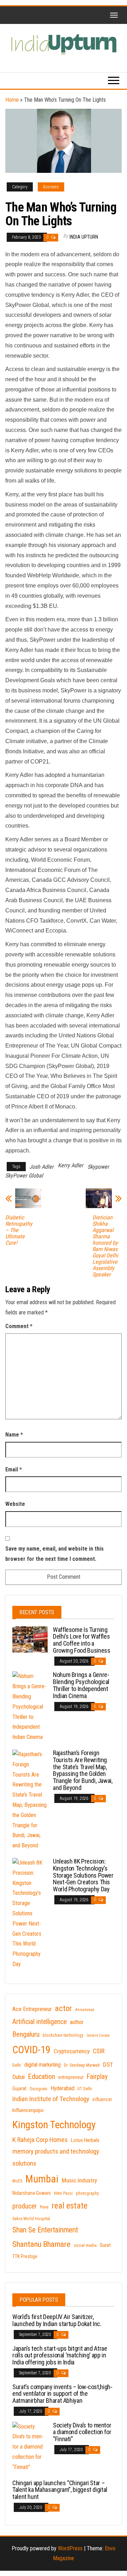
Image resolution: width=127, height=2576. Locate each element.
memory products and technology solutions (56, 2157)
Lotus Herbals (85, 2140)
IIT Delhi (85, 2089)
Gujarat (19, 2088)
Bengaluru (26, 2034)
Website (15, 1504)
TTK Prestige (25, 2256)
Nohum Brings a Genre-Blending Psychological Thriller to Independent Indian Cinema (81, 1685)
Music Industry (79, 2180)
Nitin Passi (63, 2193)
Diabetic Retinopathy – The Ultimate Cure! (19, 1230)
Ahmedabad (85, 2010)
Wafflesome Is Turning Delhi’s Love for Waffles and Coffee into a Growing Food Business (81, 1640)
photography (87, 2193)
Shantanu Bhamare (41, 2244)
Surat (105, 2245)
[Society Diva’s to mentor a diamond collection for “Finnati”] (30, 2447)
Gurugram (38, 2089)
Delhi (17, 2065)
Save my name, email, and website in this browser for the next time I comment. (55, 1554)
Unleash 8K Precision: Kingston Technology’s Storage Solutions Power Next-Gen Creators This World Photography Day (83, 1875)
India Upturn (84, 237)
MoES (17, 2181)
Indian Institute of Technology (51, 2099)
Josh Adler (41, 1167)
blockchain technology (63, 2035)
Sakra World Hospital (31, 2219)
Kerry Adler (71, 1165)
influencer (102, 2099)
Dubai (19, 2077)
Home (12, 100)
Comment (19, 1326)
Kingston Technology (54, 2125)
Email (14, 1469)
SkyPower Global (24, 1176)
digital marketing (43, 2065)
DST (108, 2065)
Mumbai (42, 2179)
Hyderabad (62, 2088)
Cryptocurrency (72, 2051)
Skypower (98, 1167)
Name (14, 1435)
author (77, 2022)
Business (51, 187)
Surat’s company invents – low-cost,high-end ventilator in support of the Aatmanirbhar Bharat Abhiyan (62, 2394)
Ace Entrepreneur (32, 2009)
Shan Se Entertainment (45, 2230)
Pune (44, 2207)
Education (41, 2076)
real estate (69, 2206)
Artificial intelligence (40, 2022)
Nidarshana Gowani (32, 2193)
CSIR (99, 2051)
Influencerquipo (28, 2110)
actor (64, 2008)
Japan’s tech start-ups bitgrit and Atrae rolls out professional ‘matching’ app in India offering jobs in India (60, 2355)
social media (85, 2245)
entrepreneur (71, 2077)
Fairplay (97, 2077)
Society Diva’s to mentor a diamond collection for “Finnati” (82, 2432)
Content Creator (98, 2035)
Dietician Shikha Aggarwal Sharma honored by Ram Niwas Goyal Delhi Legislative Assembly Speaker (105, 1246)
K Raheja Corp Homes (40, 2140)
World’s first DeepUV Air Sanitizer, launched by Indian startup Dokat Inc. (57, 2320)
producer (25, 2206)
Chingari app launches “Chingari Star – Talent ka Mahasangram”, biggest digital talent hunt (60, 2490)
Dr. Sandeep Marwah (82, 2065)
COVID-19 (31, 2050)
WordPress (70, 2548)
